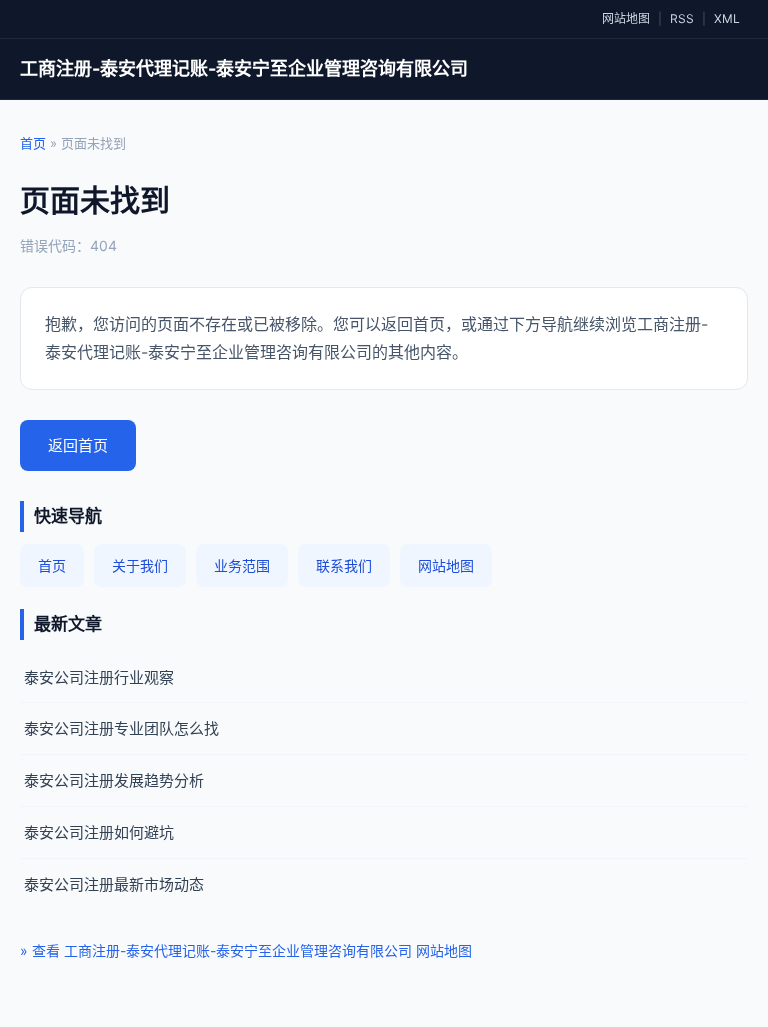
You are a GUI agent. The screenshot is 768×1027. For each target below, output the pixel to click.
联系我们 (344, 565)
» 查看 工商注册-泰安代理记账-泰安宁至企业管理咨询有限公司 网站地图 (246, 950)
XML (727, 18)
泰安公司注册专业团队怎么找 (121, 728)
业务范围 (242, 565)
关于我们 (140, 565)
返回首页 (78, 445)
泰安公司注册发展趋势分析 (114, 780)
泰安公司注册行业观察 (99, 677)
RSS (682, 18)
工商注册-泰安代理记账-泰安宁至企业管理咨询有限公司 (244, 68)
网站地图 (626, 18)
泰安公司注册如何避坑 (99, 832)
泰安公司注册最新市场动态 (114, 884)
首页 (33, 143)
